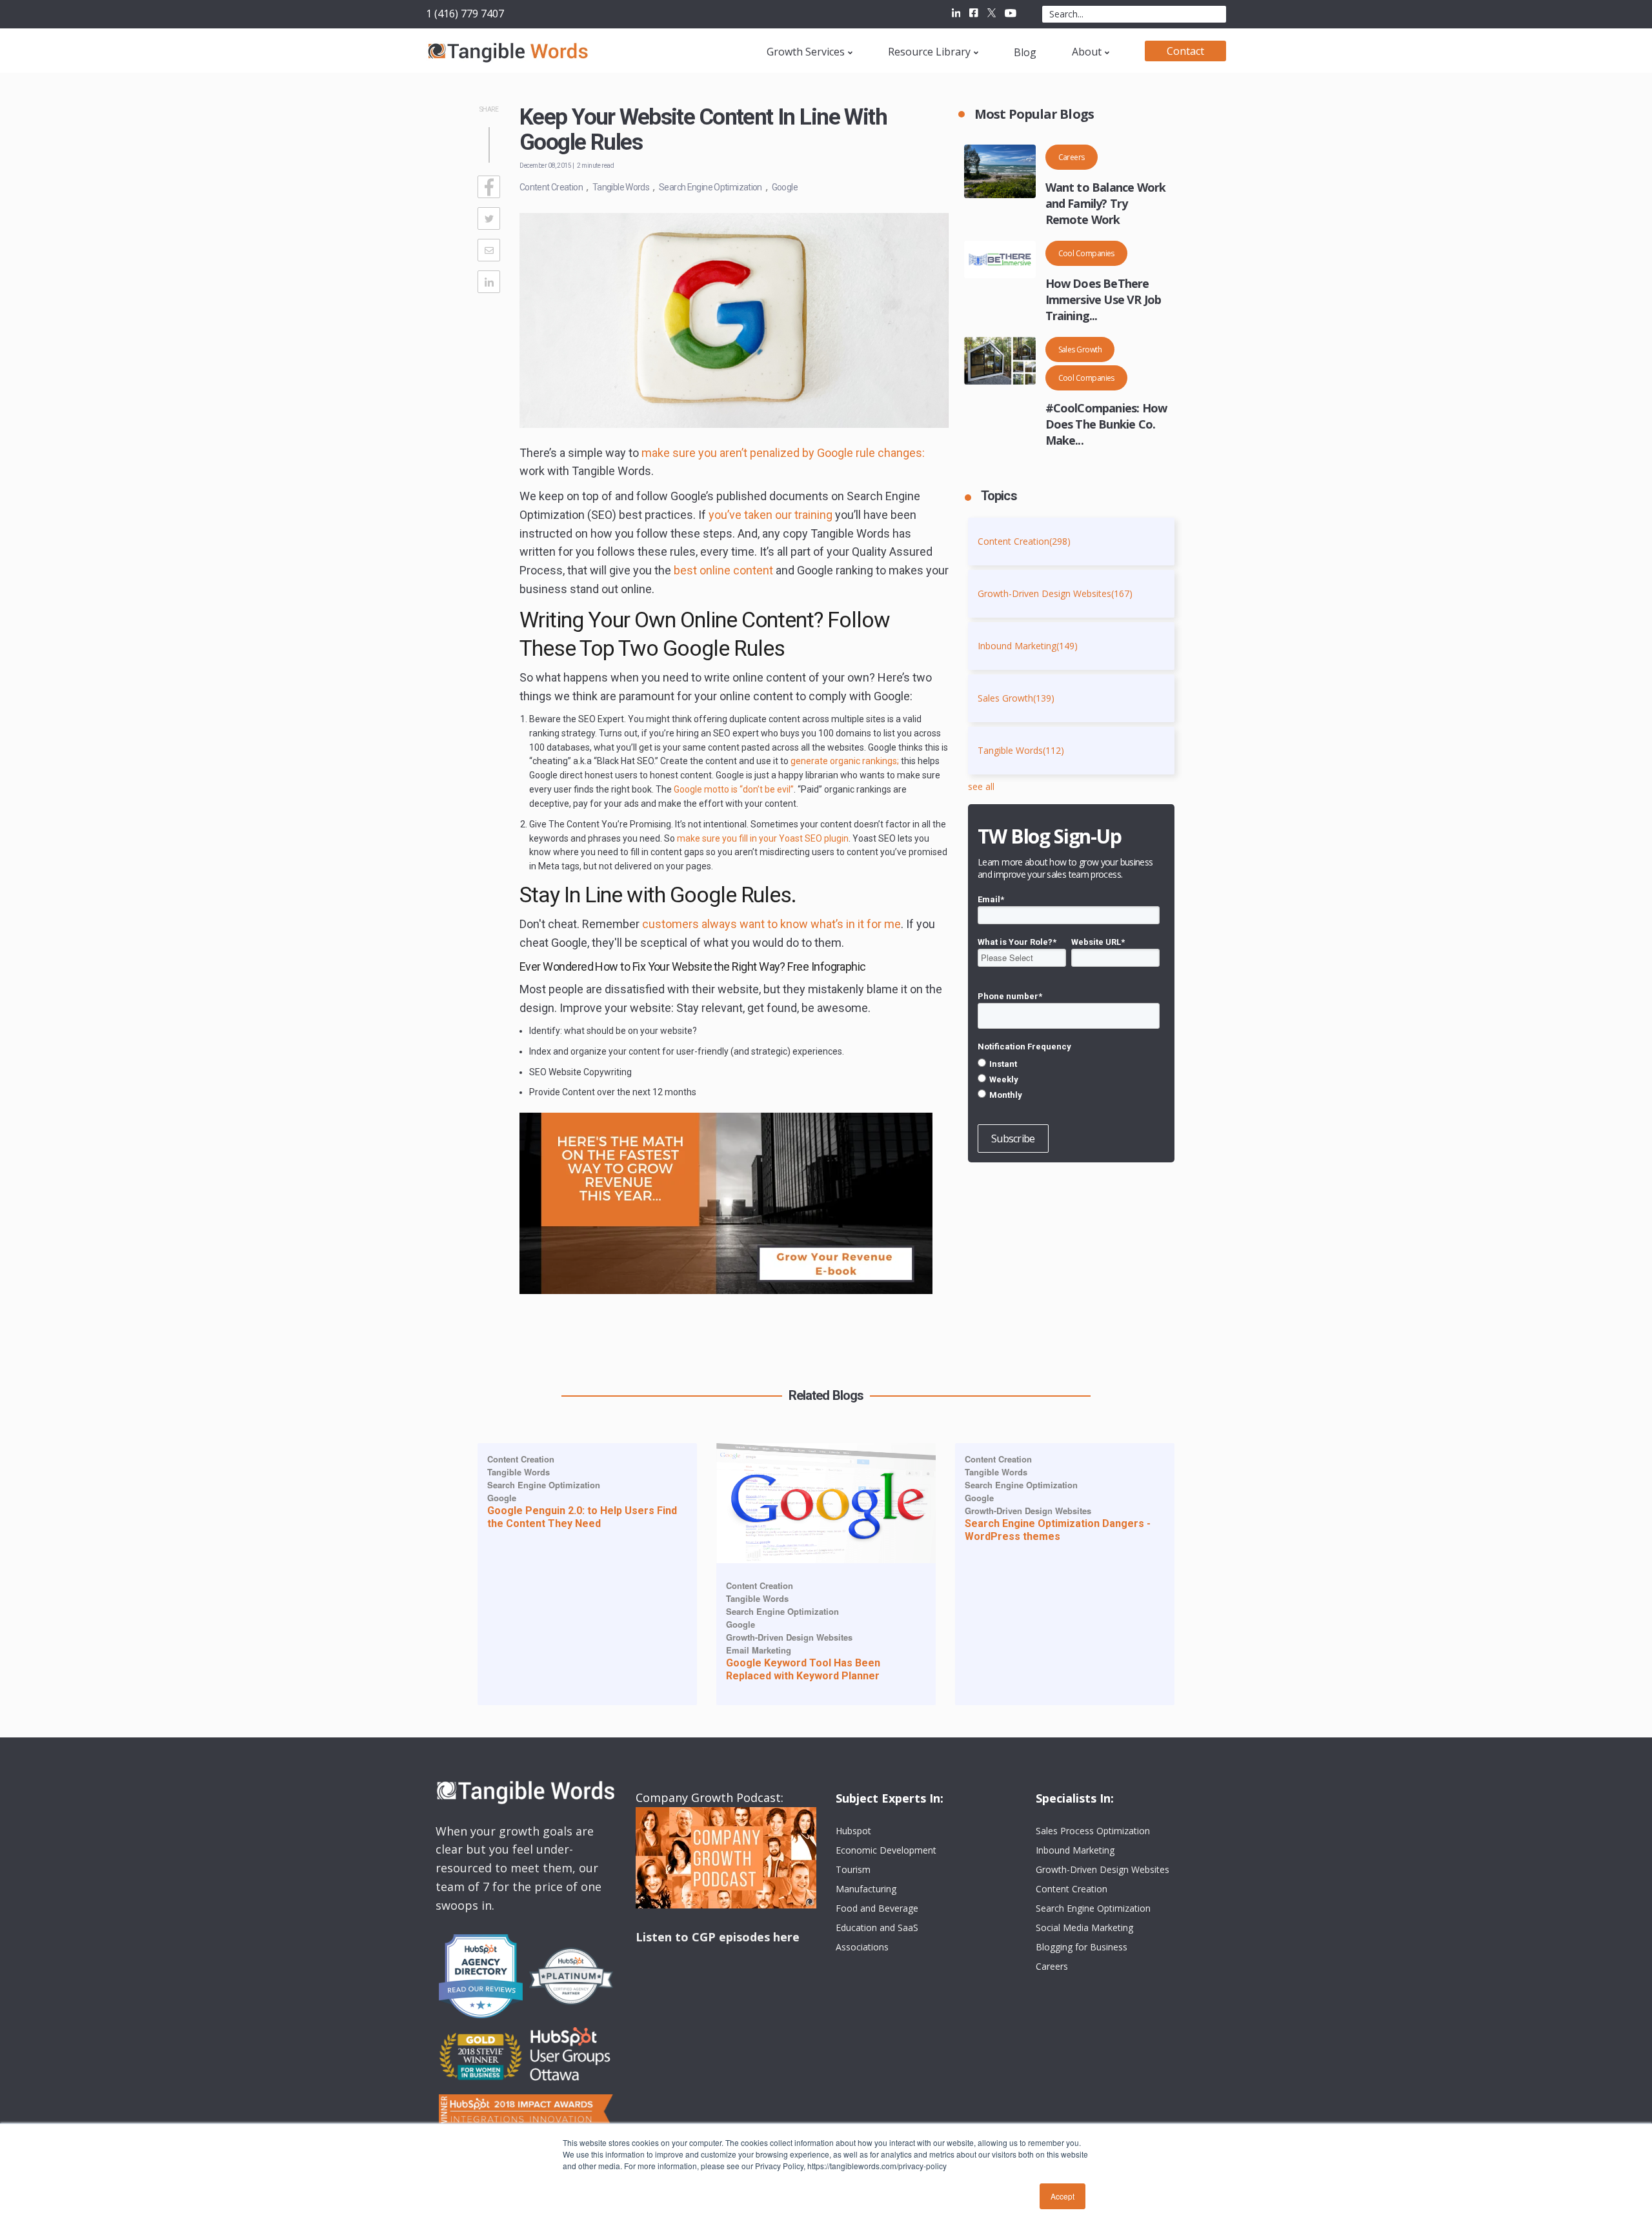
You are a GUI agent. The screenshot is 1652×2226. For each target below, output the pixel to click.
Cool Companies (1086, 253)
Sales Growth (1080, 349)
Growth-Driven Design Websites (1055, 593)
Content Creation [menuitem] (1072, 1889)
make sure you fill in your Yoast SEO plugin (763, 838)
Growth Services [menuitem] (806, 52)
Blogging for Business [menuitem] (1082, 1947)
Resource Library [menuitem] (929, 52)
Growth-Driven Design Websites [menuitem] (1103, 1869)
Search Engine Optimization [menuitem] (1093, 1908)
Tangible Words (621, 187)
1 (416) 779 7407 (465, 14)
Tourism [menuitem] (853, 1869)
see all (981, 786)
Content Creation (551, 187)
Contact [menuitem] (1185, 51)
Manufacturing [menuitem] (866, 1889)
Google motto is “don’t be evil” (734, 789)
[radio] (1069, 1064)
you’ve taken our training (771, 515)
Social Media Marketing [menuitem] (1084, 1928)
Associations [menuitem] (862, 1947)
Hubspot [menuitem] (853, 1831)
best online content (723, 570)
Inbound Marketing (1028, 646)
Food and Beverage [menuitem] (877, 1908)
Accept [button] (1063, 2196)
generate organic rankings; (846, 761)
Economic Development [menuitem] (886, 1850)
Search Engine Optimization (710, 187)
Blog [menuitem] (1025, 52)
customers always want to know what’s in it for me (771, 924)
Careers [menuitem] (1052, 1966)
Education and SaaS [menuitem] (877, 1928)
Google (785, 187)
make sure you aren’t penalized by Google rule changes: (783, 453)
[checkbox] (1069, 1079)
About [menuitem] (1087, 52)
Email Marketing (759, 1650)
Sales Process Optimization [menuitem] (1093, 1831)
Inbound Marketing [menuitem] (1075, 1850)
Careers (1072, 157)
